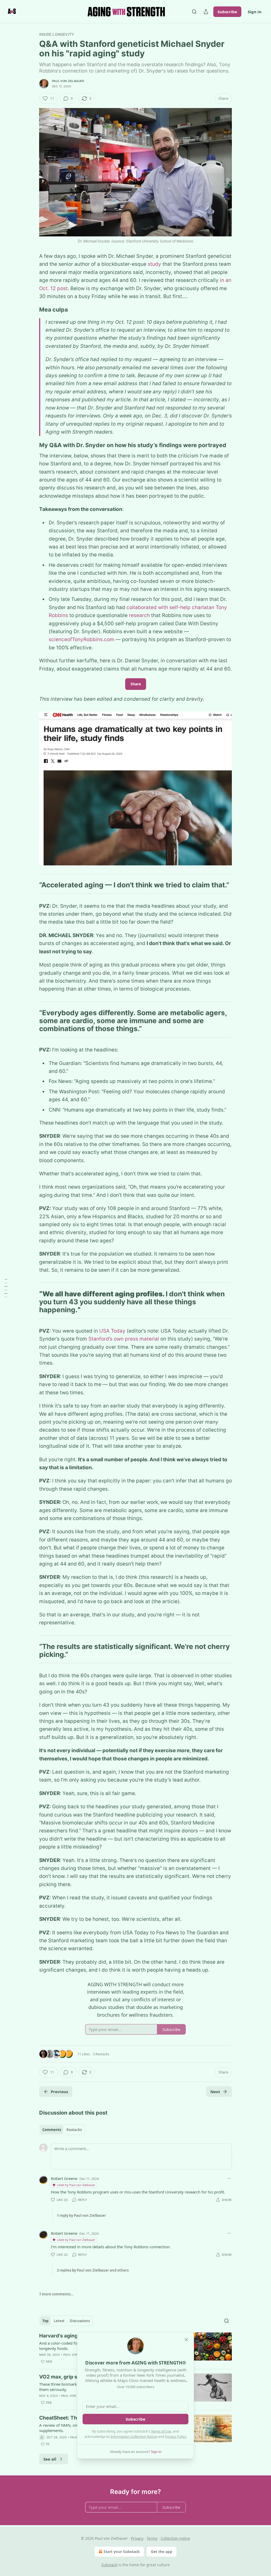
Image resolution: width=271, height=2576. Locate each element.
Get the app (162, 2552)
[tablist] (62, 2130)
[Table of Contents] (6, 1288)
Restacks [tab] (74, 2130)
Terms (152, 2538)
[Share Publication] (206, 12)
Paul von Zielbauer (68, 81)
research (139, 615)
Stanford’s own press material (124, 1339)
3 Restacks (101, 2054)
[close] (186, 2340)
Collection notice (175, 2538)
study (154, 264)
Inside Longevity (57, 34)
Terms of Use (161, 2431)
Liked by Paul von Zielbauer (76, 2185)
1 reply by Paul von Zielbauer (82, 2215)
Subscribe (227, 12)
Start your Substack (122, 2552)
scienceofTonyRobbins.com (82, 639)
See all (50, 2459)
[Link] (32, 309)
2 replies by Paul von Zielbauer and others (93, 2270)
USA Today (112, 1331)
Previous (59, 2092)
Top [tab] (45, 2321)
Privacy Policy (175, 2436)
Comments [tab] (52, 2130)
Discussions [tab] (80, 2321)
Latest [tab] (59, 2321)
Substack (109, 2565)
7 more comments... (56, 2294)
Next (215, 2092)
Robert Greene (64, 2178)
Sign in (255, 12)
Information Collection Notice (134, 2436)
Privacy (137, 2538)
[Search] (194, 12)
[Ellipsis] (229, 2178)
